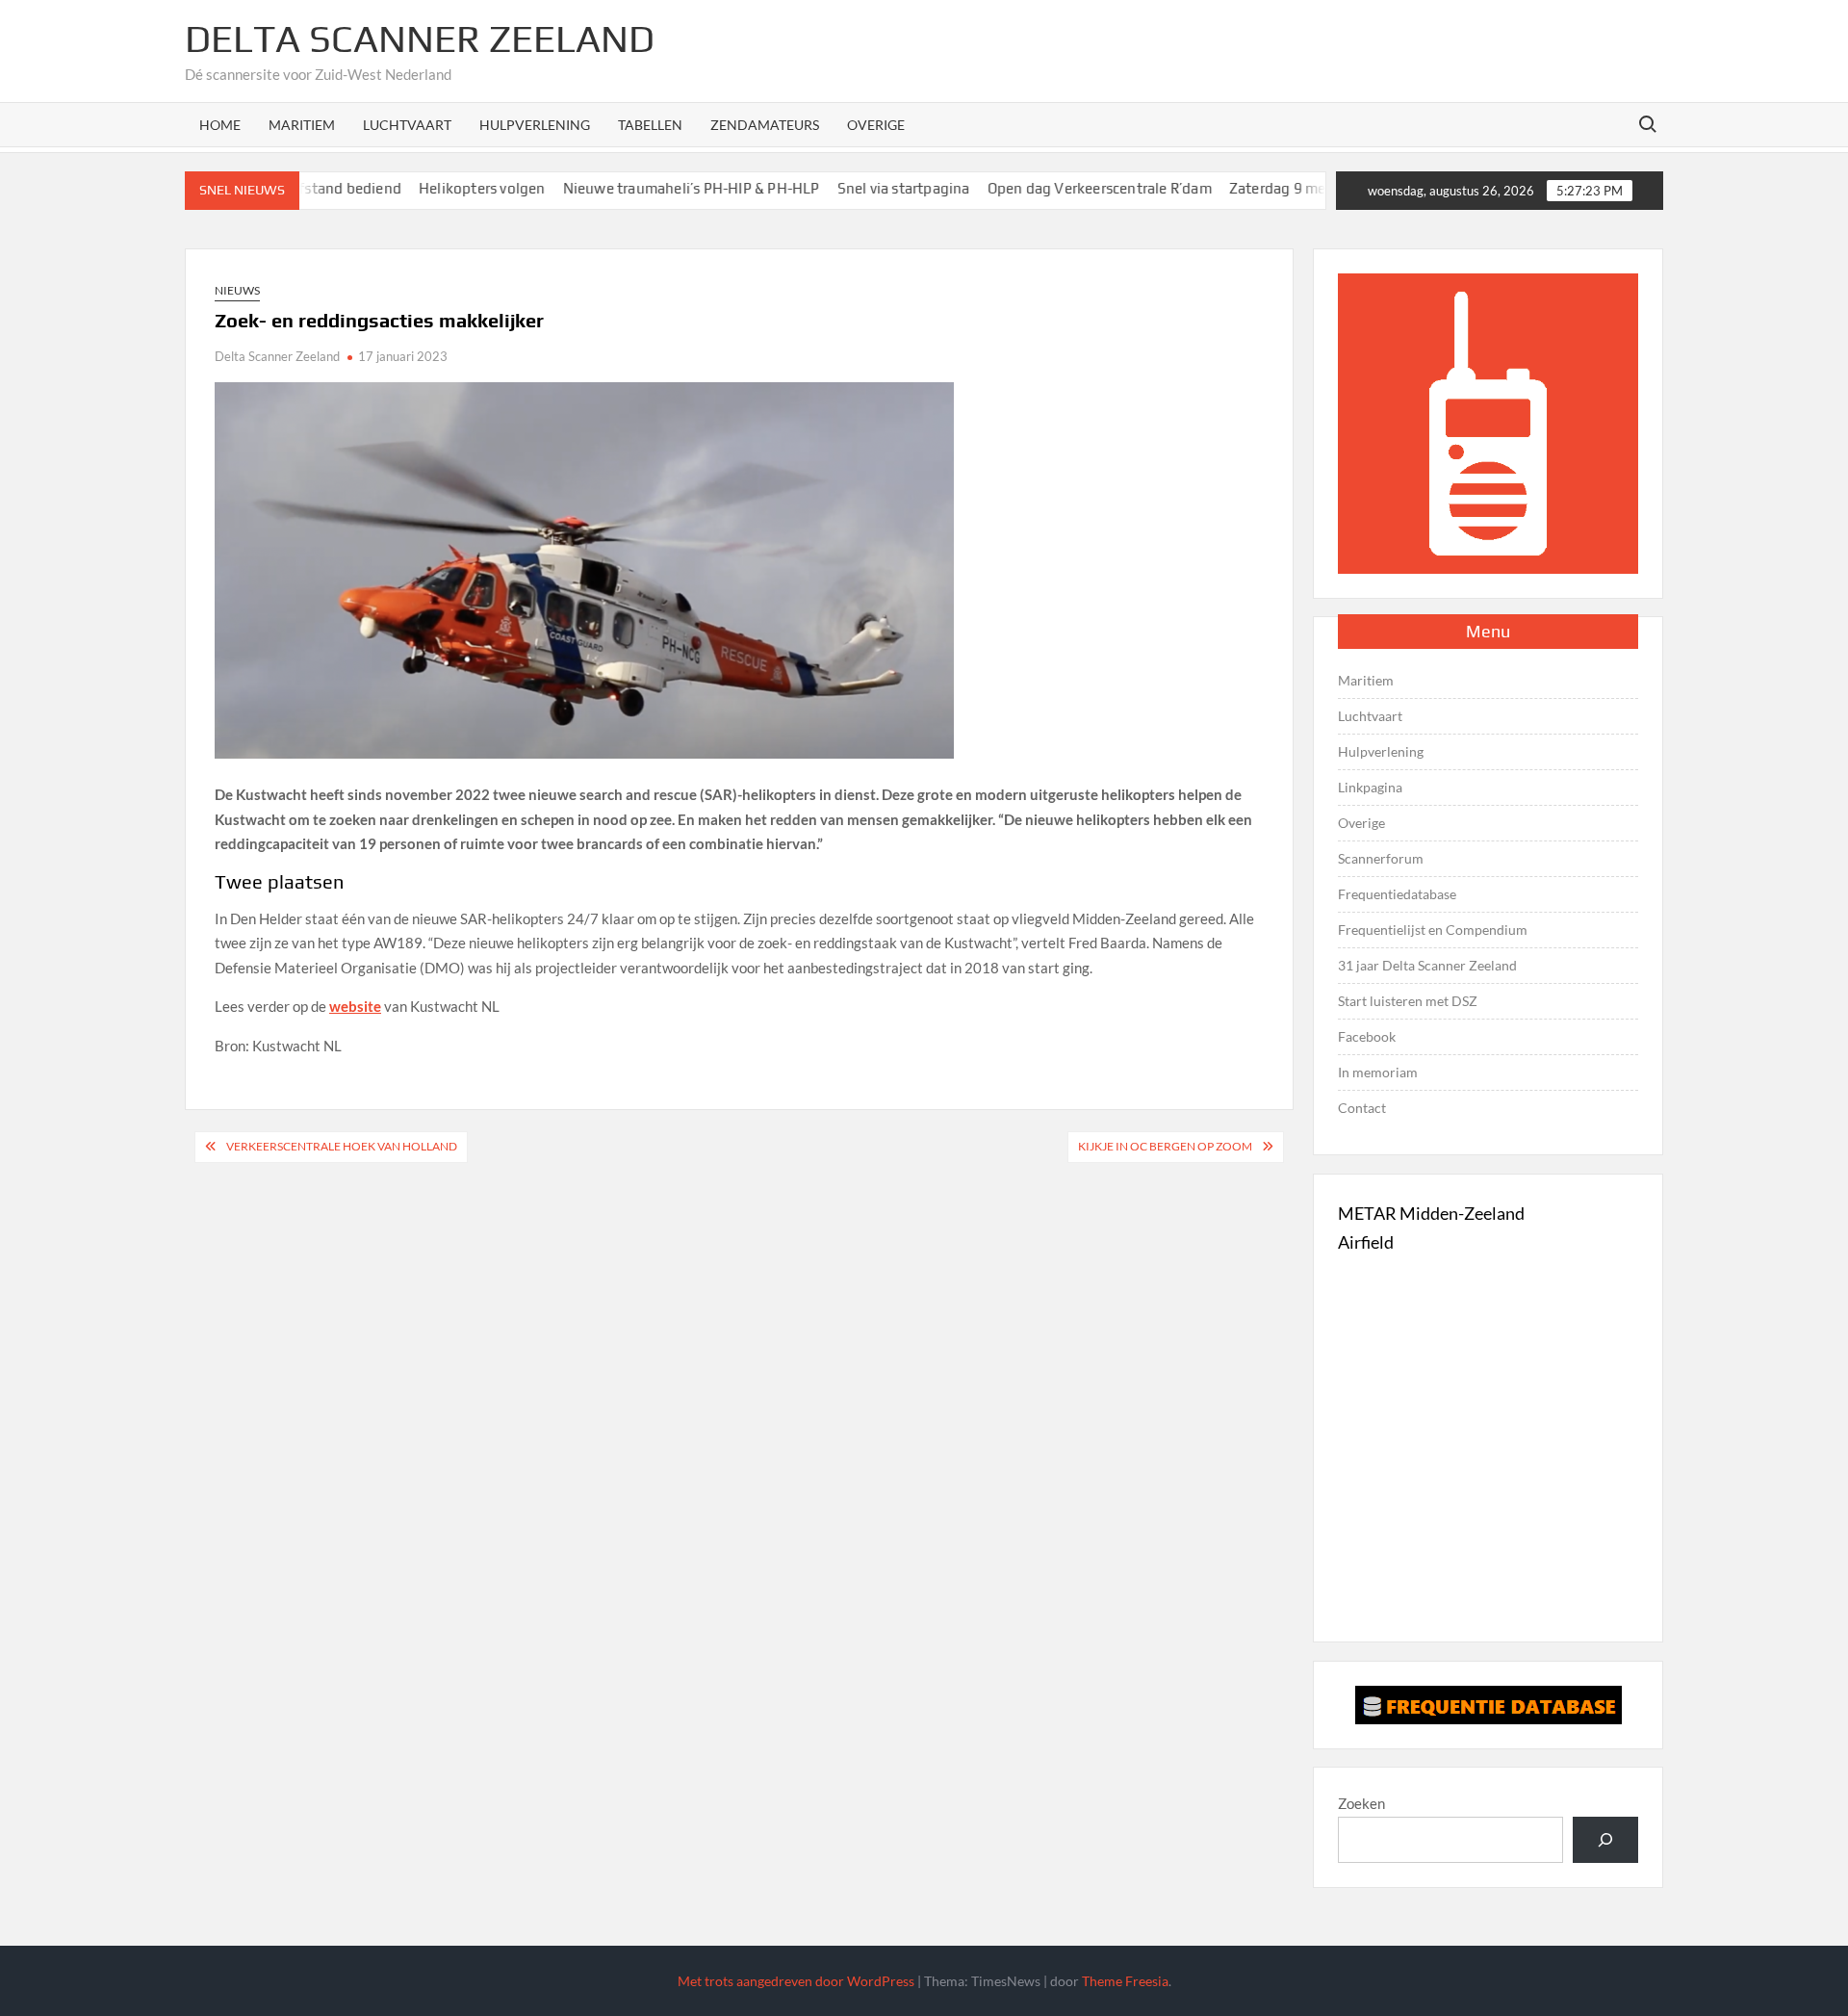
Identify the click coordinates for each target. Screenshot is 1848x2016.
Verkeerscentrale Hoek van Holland (342, 1146)
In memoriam (1378, 1072)
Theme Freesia (1125, 1981)
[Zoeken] (1605, 1840)
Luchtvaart (407, 125)
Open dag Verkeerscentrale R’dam (1052, 188)
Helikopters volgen (435, 188)
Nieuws (237, 290)
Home (220, 125)
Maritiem (302, 125)
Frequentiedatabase (1397, 894)
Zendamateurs (765, 125)
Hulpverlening (535, 125)
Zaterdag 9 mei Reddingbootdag (1291, 188)
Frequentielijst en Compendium (1433, 930)
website (355, 1006)
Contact (1362, 1108)
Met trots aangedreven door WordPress (796, 1981)
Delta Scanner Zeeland (420, 39)
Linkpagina (1370, 787)
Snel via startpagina (856, 188)
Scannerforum (1381, 858)
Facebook (1367, 1036)
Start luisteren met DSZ (1408, 1001)
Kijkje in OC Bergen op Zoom (1165, 1146)
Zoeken (1361, 1803)
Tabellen (650, 125)
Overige (876, 125)
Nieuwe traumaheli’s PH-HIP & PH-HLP (643, 188)
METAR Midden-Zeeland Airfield (1431, 1228)
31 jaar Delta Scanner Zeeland (1427, 965)
